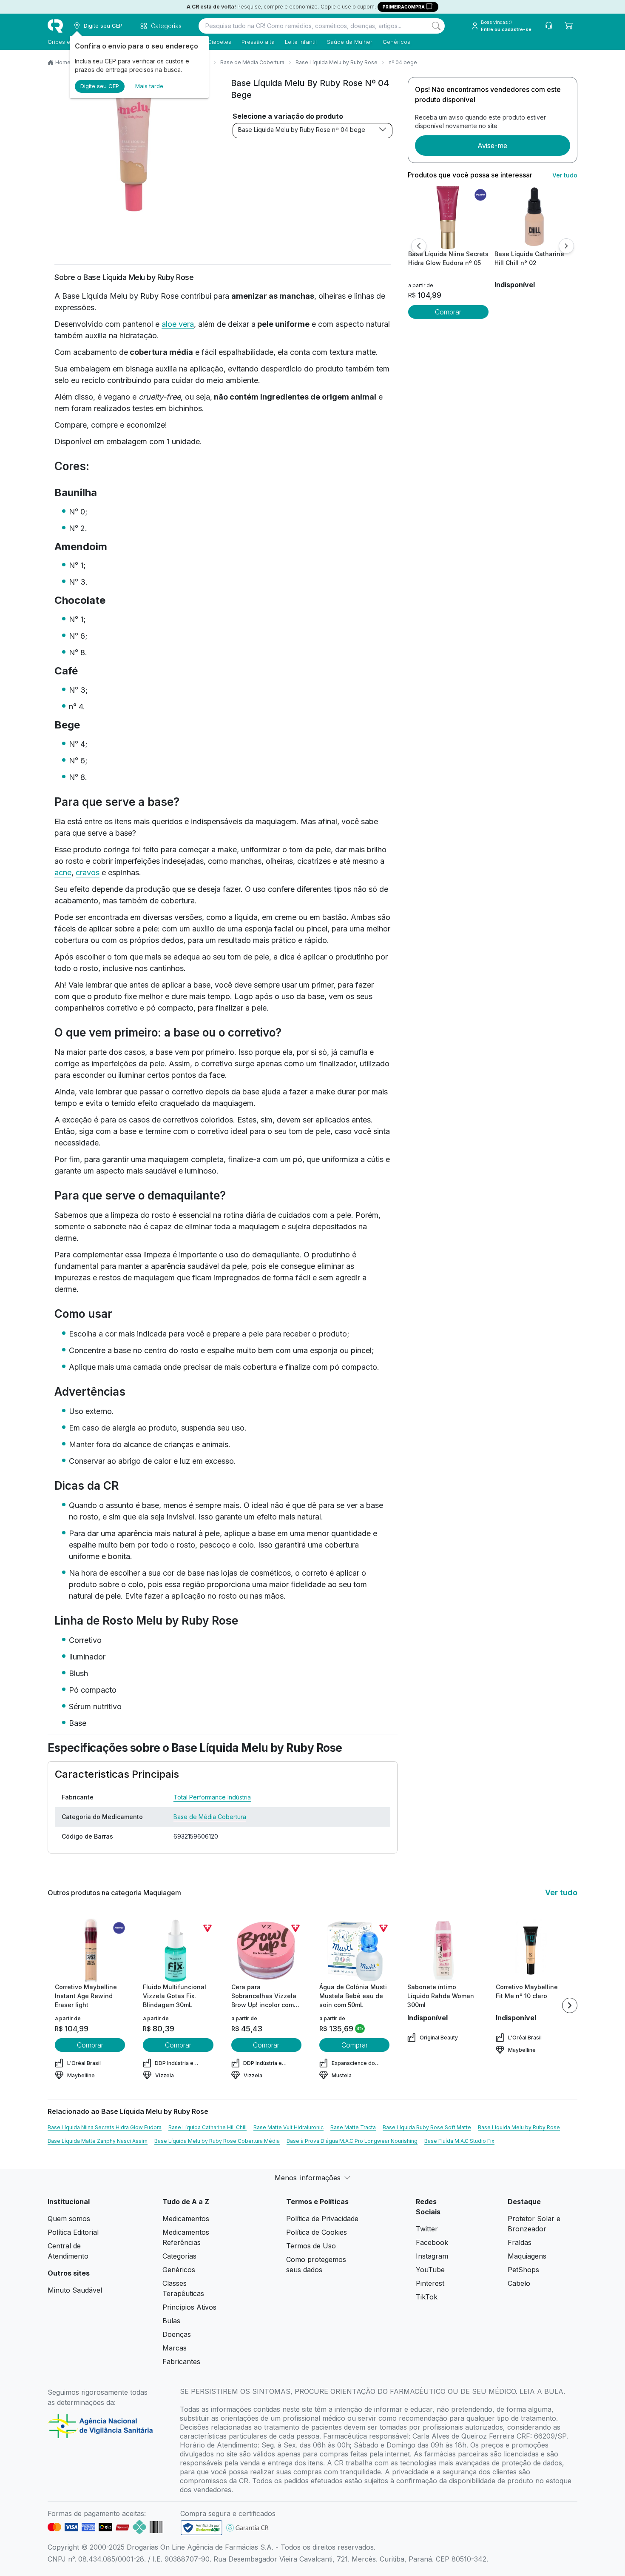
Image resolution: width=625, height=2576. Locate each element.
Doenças (177, 2334)
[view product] (448, 217)
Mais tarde (149, 86)
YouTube (430, 2270)
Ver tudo (565, 175)
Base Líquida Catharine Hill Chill (207, 2127)
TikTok (427, 2297)
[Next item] (570, 2005)
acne (63, 872)
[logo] (55, 26)
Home (63, 62)
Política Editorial (73, 2232)
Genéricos (396, 42)
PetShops (523, 2270)
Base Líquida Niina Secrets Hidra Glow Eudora (105, 2127)
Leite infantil (301, 42)
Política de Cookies (317, 2232)
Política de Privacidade (322, 2219)
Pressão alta (258, 42)
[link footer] (202, 2528)
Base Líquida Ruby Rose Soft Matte (427, 2127)
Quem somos (69, 2219)
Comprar (448, 312)
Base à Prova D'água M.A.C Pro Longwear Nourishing (352, 2141)
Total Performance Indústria (212, 1797)
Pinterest (430, 2283)
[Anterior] (419, 246)
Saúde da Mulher (350, 42)
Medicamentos (186, 2219)
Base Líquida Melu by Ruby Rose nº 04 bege (302, 130)
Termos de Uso (311, 2246)
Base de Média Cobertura (252, 62)
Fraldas (520, 2242)
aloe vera (178, 324)
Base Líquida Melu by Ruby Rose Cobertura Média (217, 2141)
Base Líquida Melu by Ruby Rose (337, 62)
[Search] (436, 26)
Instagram (432, 2256)
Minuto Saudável (75, 2290)
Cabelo (519, 2283)
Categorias (179, 2256)
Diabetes (220, 42)
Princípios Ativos (189, 2307)
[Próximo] (566, 246)
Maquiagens (527, 2256)
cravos (88, 872)
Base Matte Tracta (353, 2127)
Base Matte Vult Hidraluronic (288, 2127)
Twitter (427, 2229)
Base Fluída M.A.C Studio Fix (459, 2141)
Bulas (171, 2321)
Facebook (432, 2242)
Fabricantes (181, 2362)
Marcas (175, 2348)
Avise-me (492, 146)
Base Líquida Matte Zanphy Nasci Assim (98, 2141)
